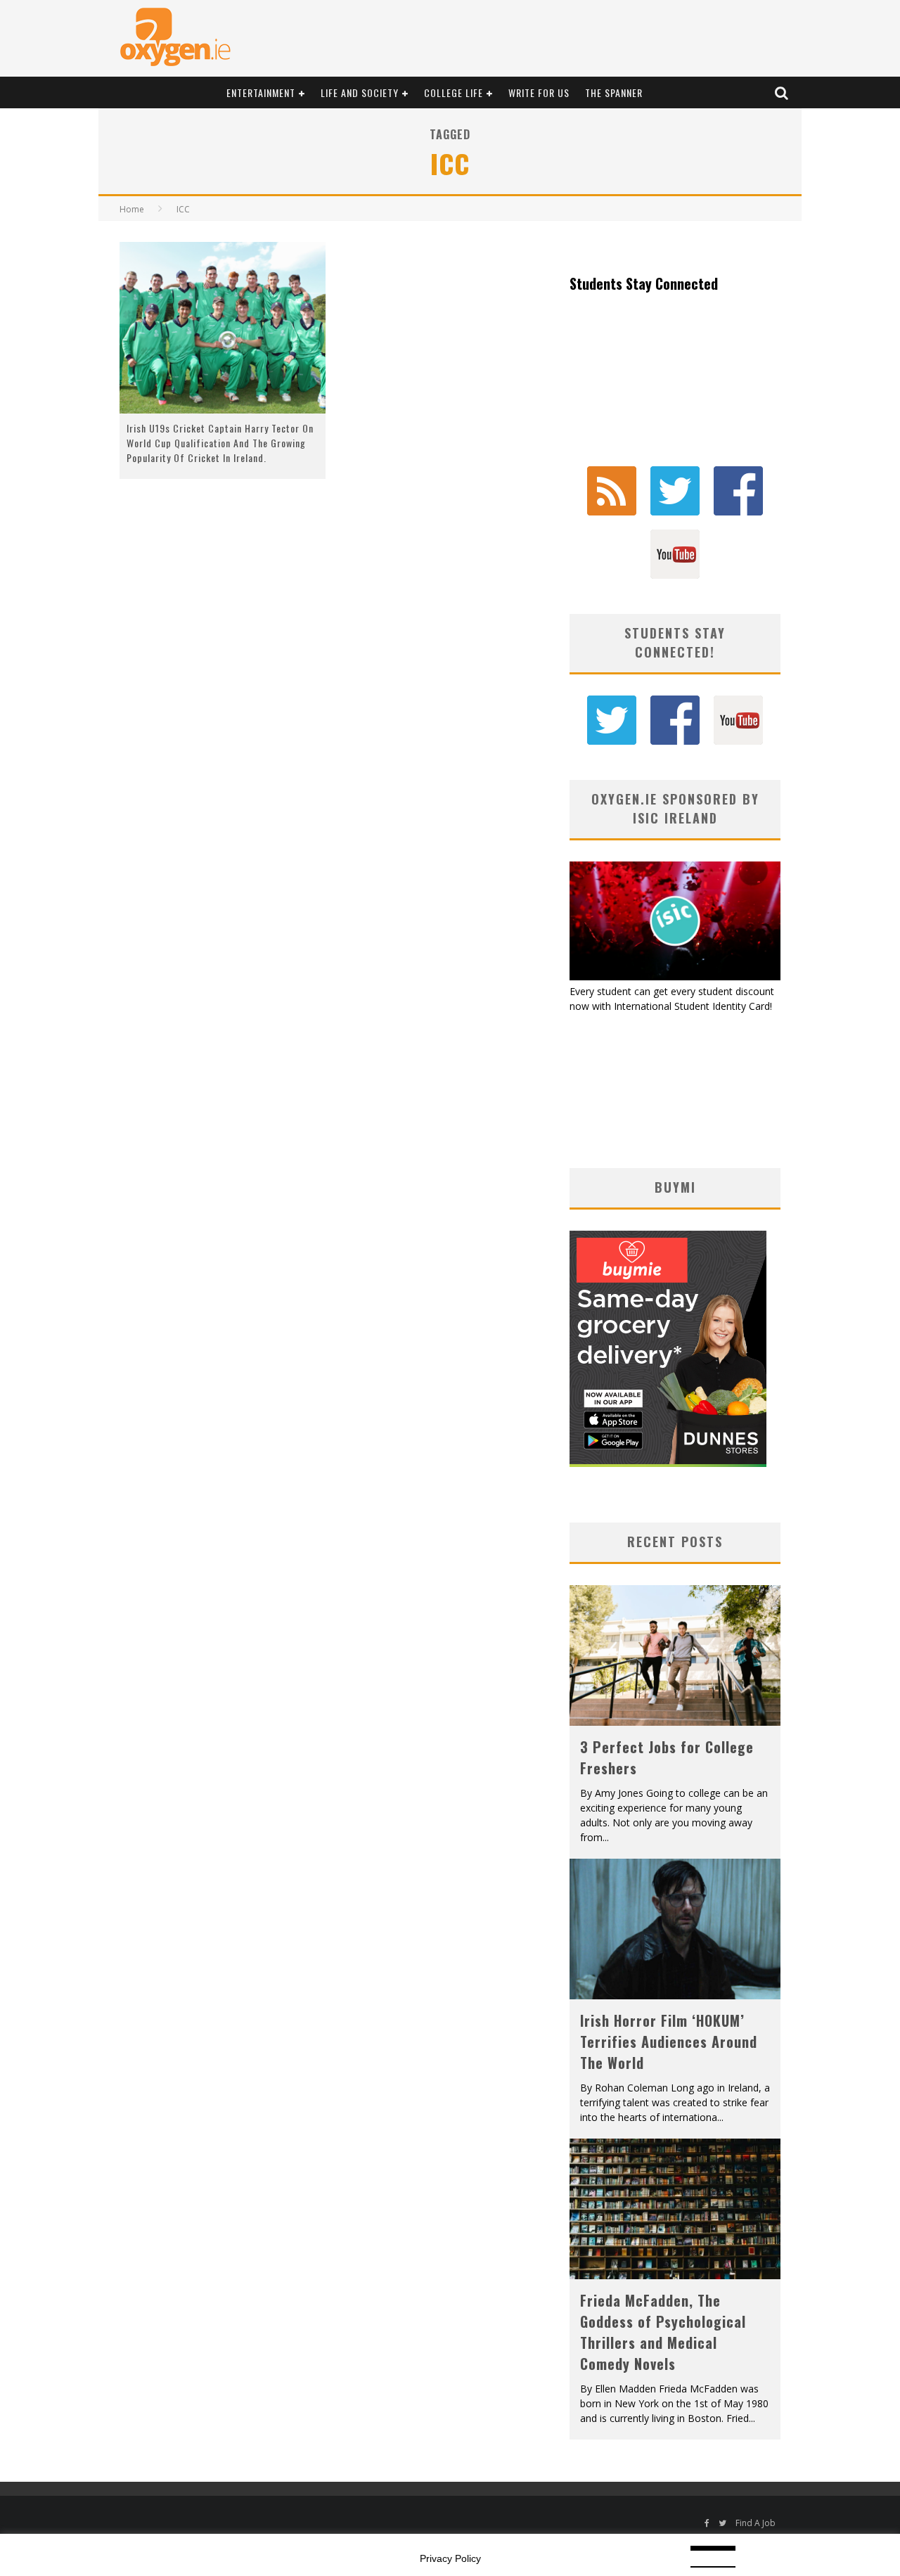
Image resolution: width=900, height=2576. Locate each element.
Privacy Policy (450, 2558)
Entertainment (261, 92)
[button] (223, 328)
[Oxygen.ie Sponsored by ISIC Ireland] (675, 976)
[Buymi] (668, 1463)
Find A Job (756, 2523)
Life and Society (360, 92)
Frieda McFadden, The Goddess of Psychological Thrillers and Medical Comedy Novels (663, 2332)
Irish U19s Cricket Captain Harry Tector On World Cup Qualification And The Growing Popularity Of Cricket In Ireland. (220, 443)
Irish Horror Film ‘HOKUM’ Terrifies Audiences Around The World (669, 2042)
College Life (454, 92)
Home (132, 209)
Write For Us (539, 92)
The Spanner (614, 92)
